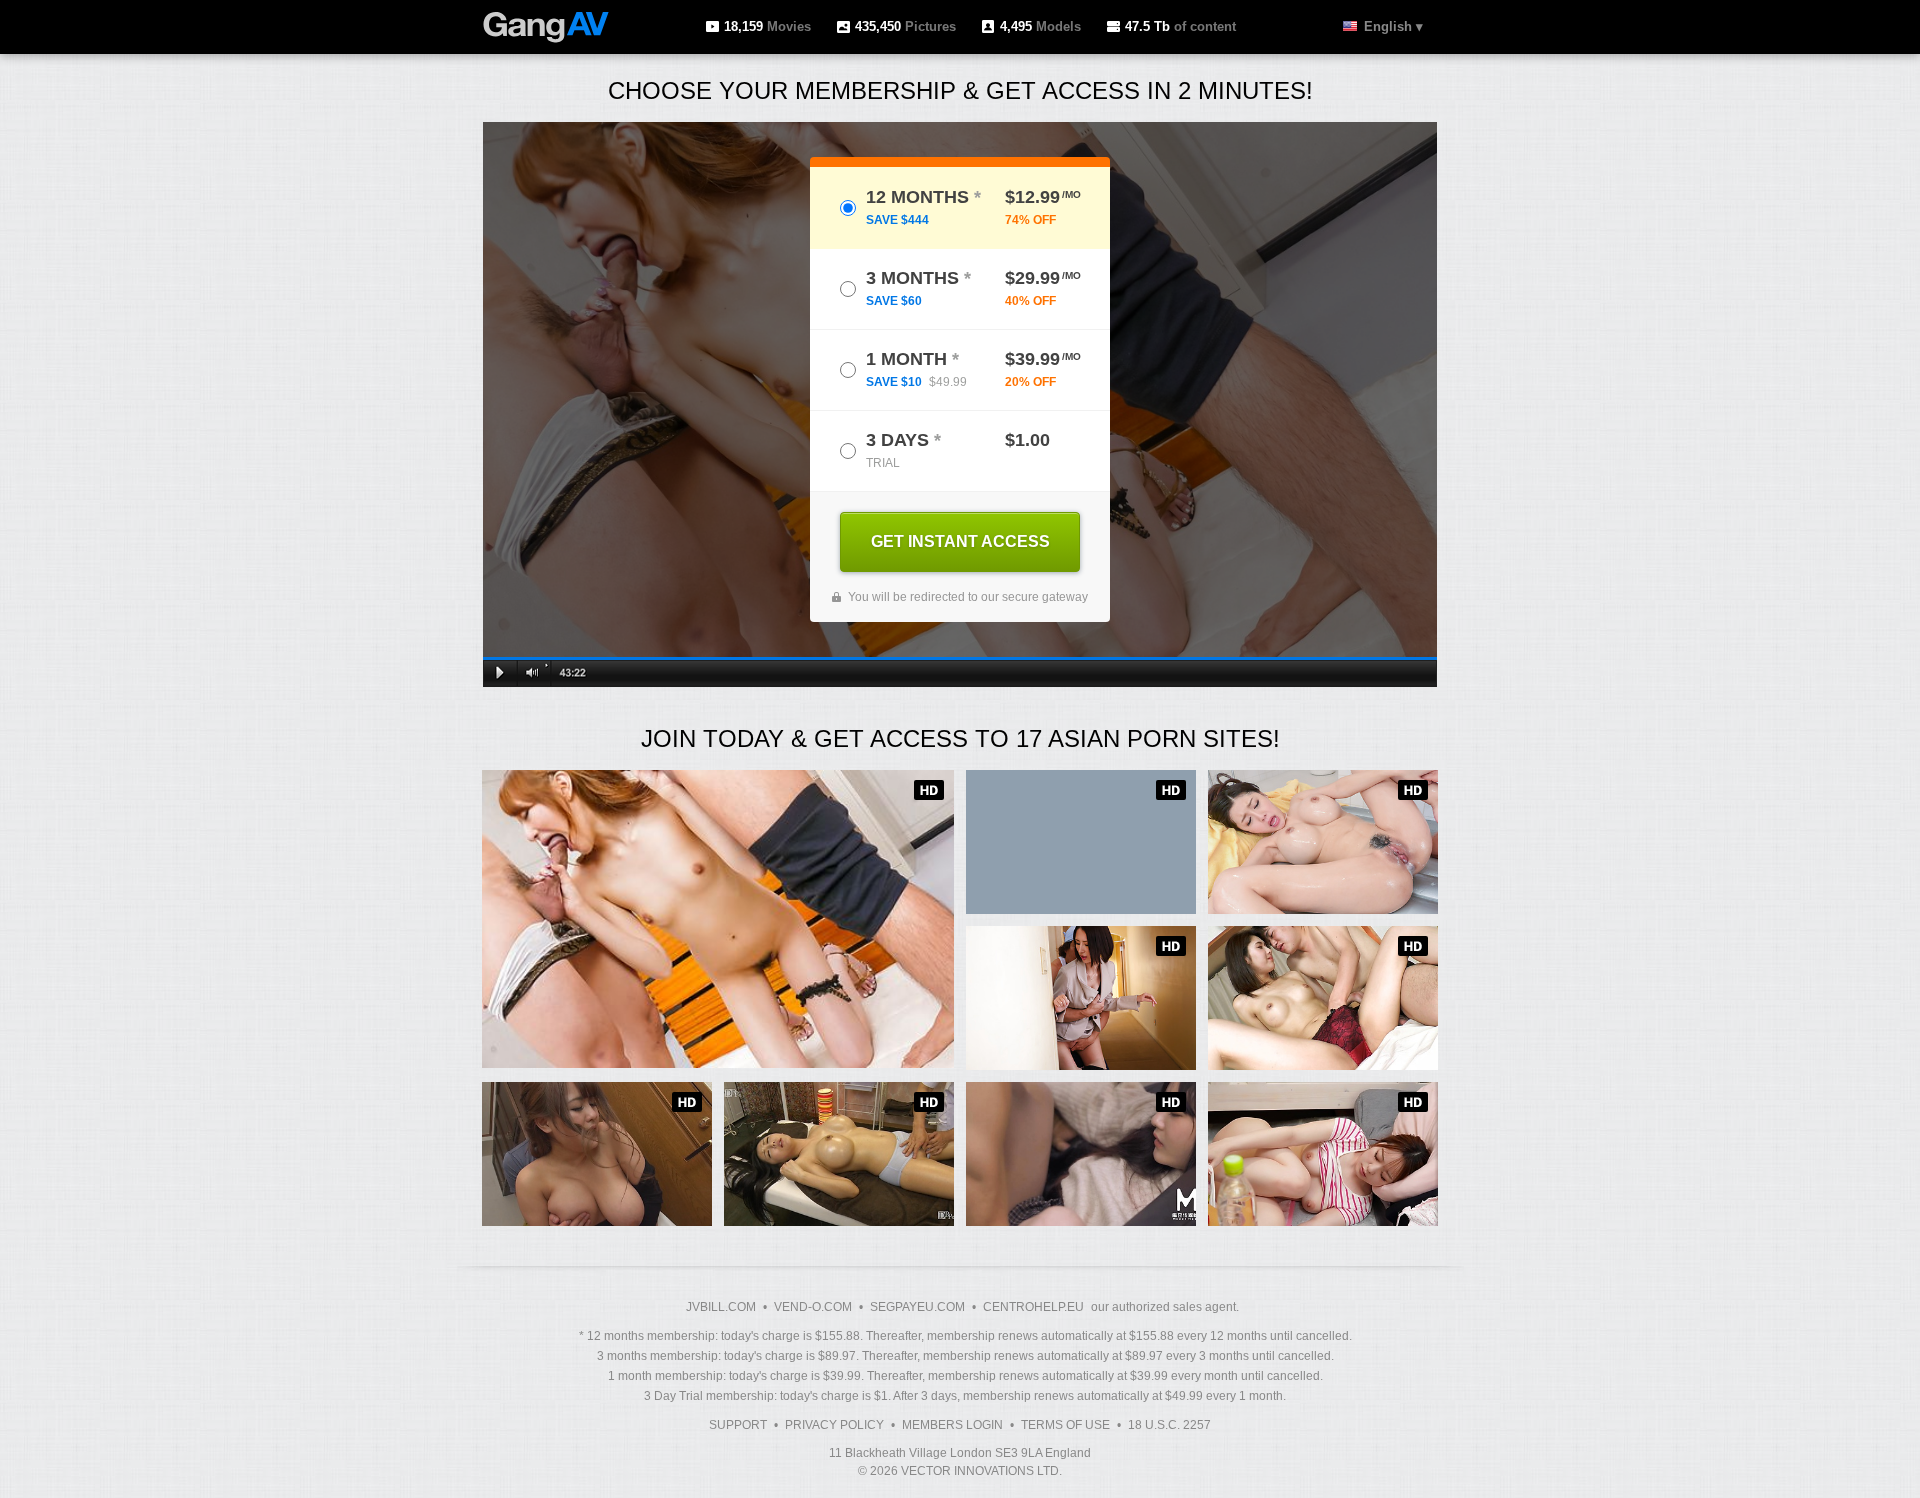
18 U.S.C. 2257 (1169, 1425)
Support (738, 1425)
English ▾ (1393, 26)
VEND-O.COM (813, 1307)
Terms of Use (1065, 1425)
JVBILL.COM (721, 1307)
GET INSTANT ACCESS (960, 541)
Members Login (952, 1425)
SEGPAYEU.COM (917, 1307)
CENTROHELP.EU (1033, 1307)
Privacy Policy (834, 1425)
